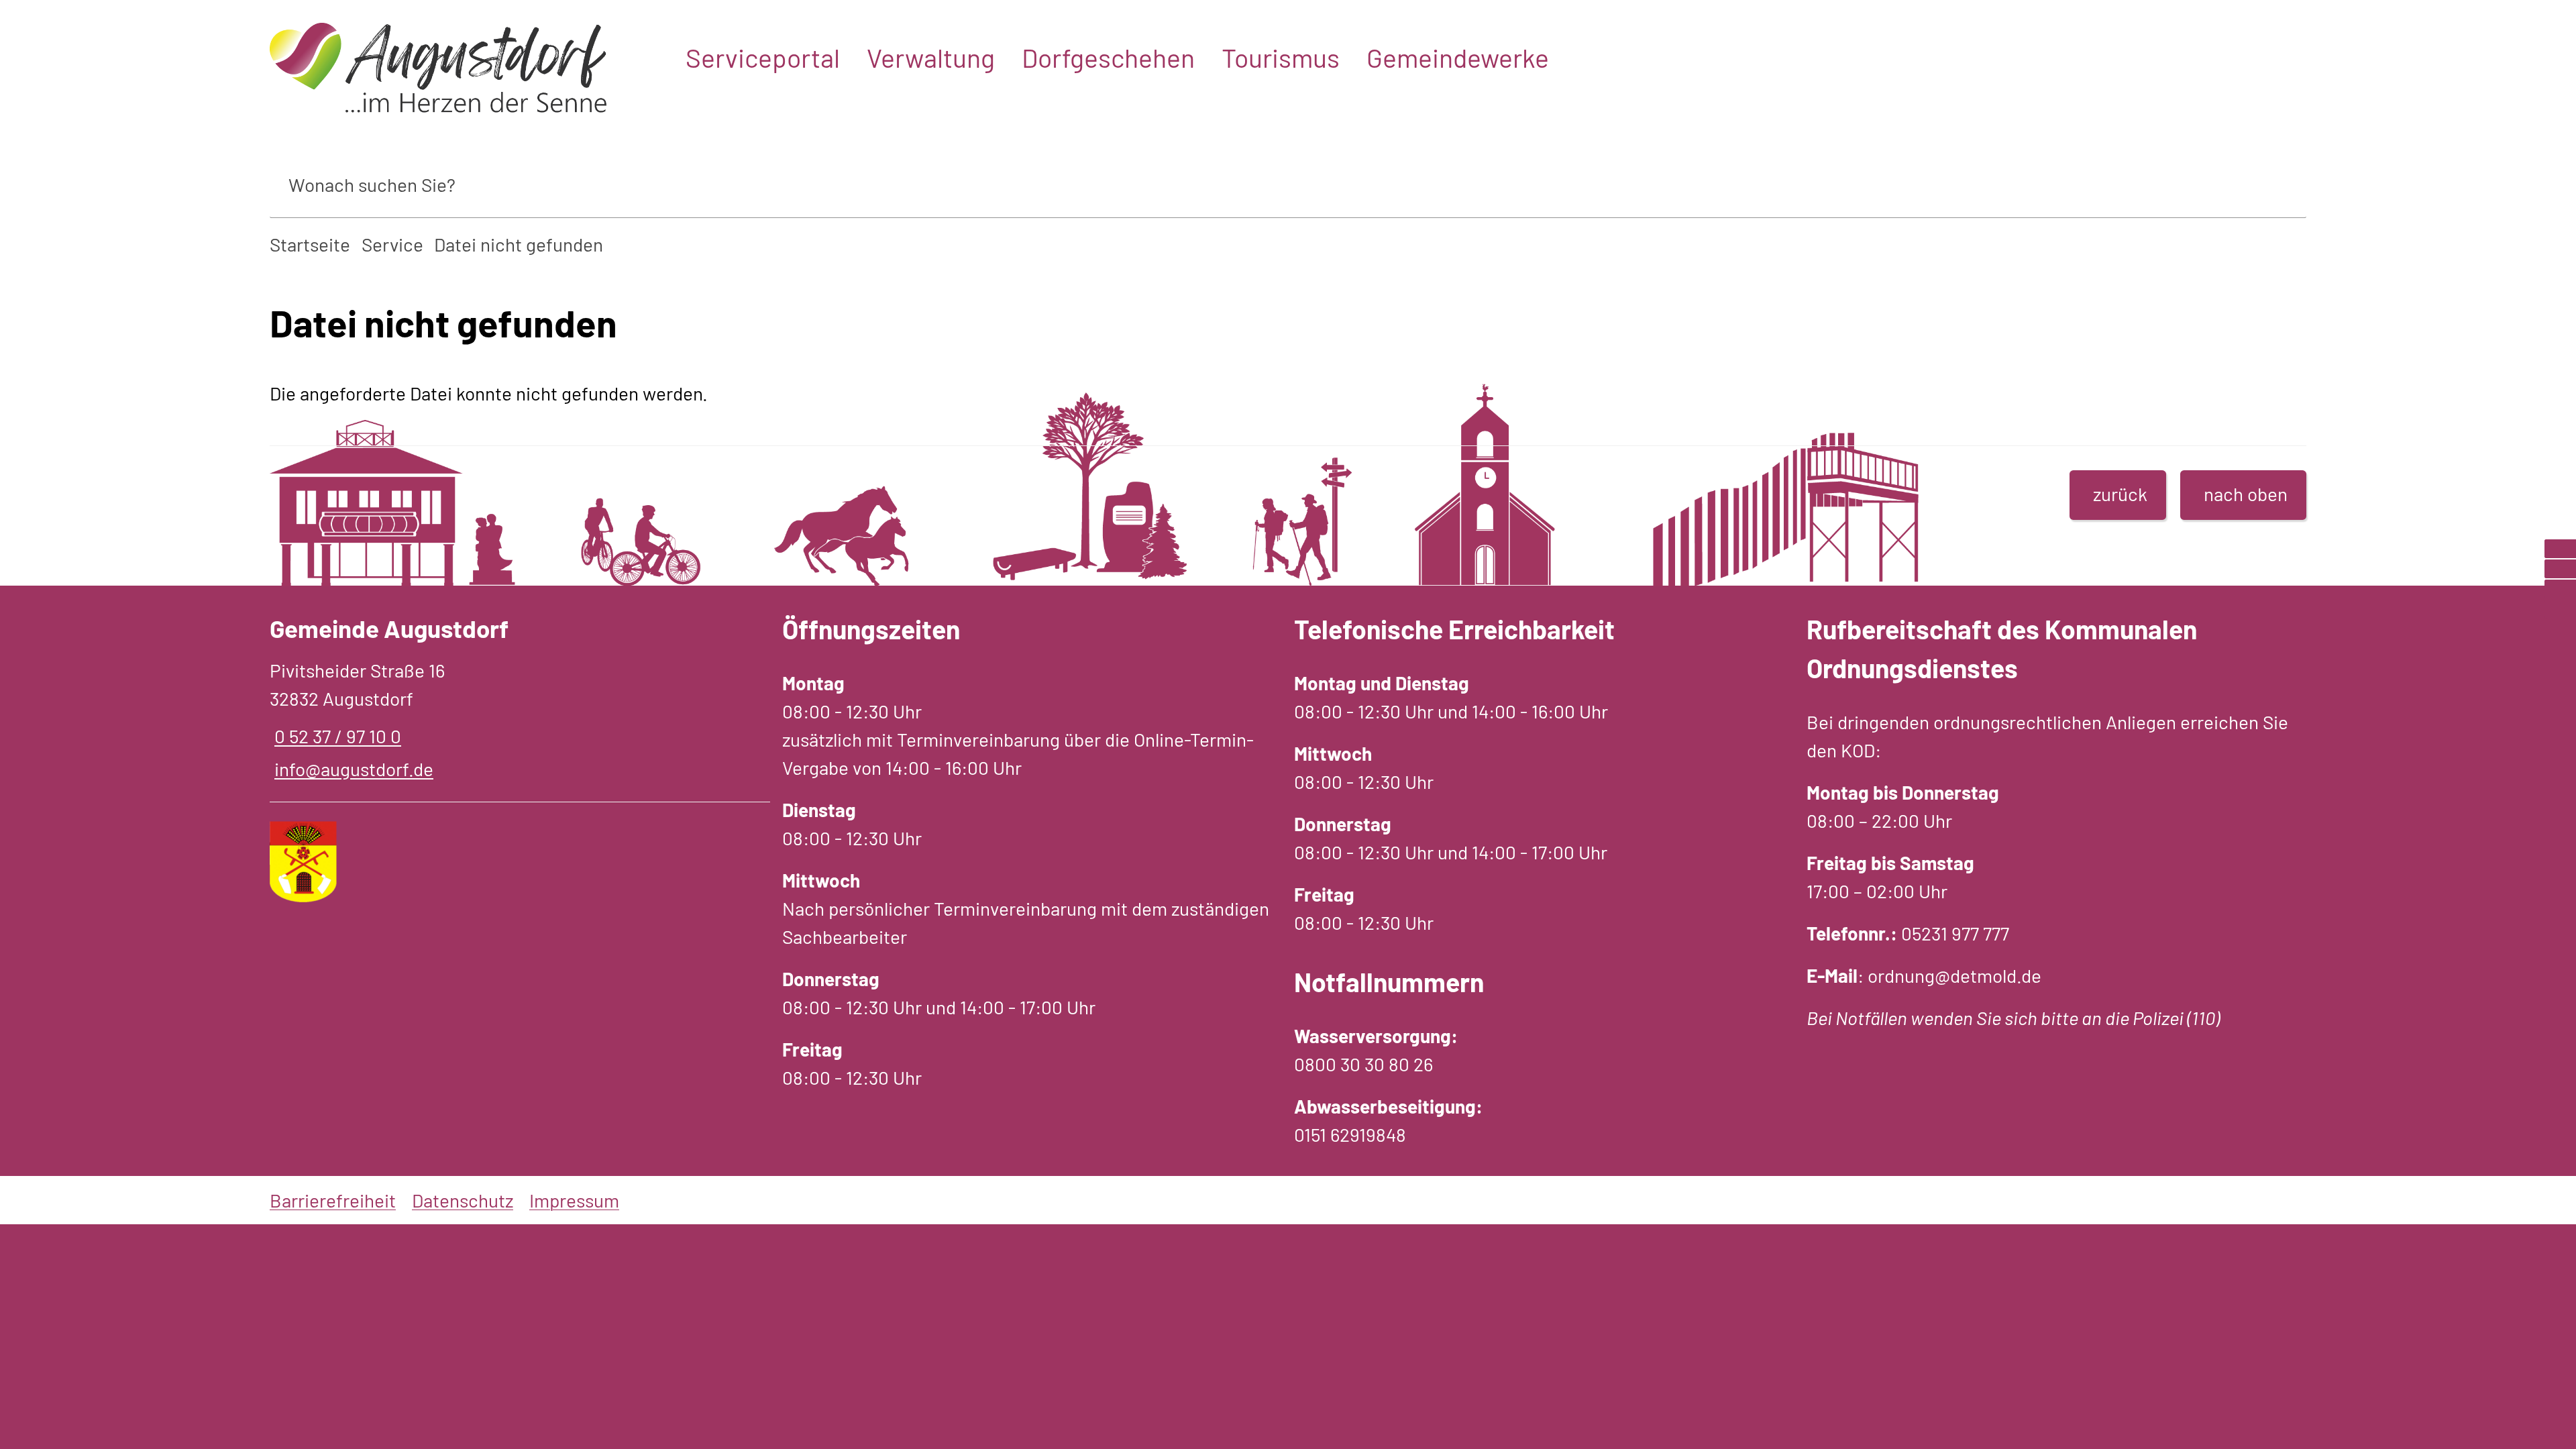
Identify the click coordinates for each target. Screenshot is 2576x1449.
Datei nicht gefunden (519, 244)
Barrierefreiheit (333, 1200)
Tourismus (1281, 57)
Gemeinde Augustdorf (389, 628)
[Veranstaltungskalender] (2560, 589)
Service (392, 244)
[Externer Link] (2560, 549)
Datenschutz (463, 1200)
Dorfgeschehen (1108, 57)
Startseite (310, 244)
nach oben (2246, 494)
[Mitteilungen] (2560, 569)
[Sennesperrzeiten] (2560, 609)
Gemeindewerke (1458, 57)
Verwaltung (931, 57)
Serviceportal (763, 57)
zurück (2120, 494)
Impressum (574, 1200)
